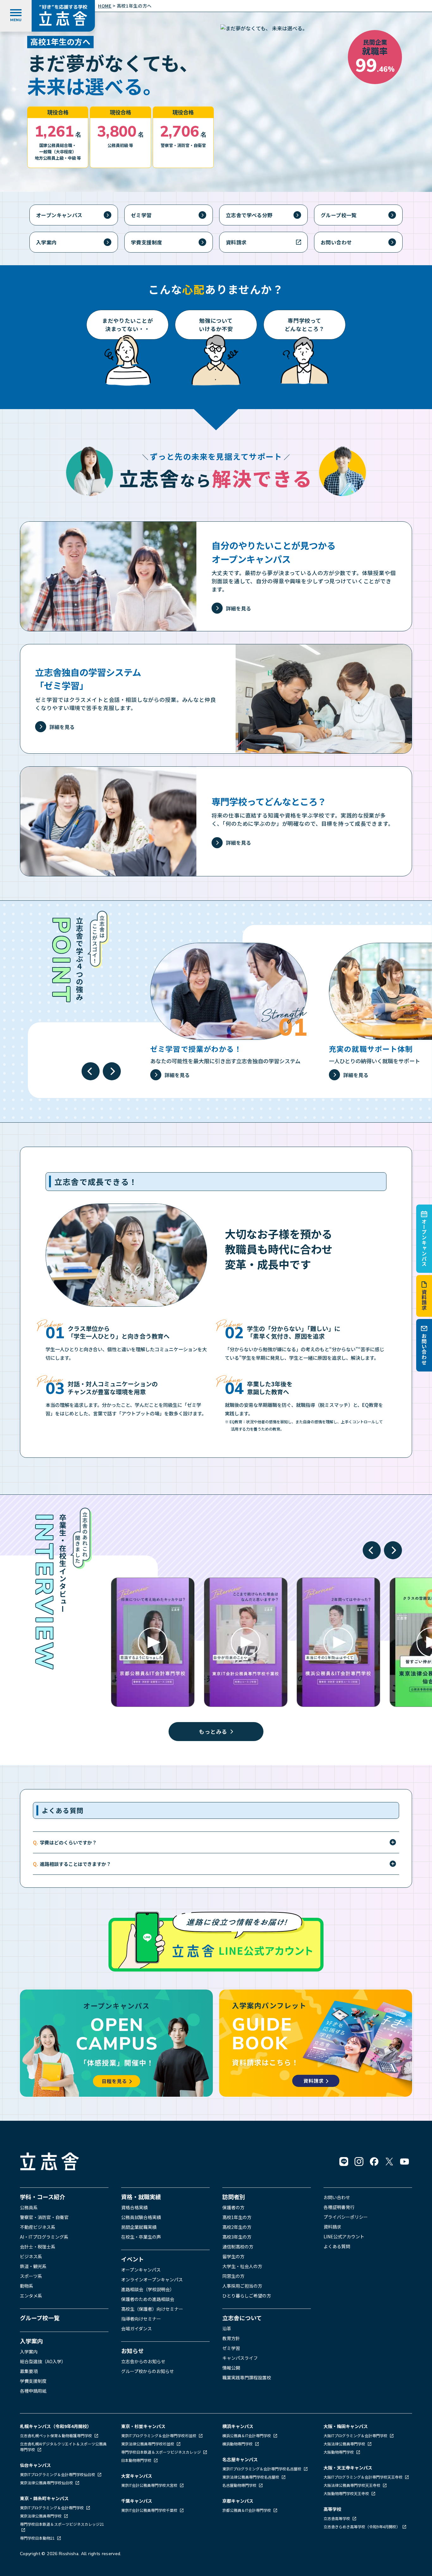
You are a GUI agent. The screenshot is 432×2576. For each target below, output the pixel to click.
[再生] (153, 1642)
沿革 (227, 2328)
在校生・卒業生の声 (141, 2237)
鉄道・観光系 (33, 2266)
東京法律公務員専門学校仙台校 (47, 2483)
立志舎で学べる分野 (249, 215)
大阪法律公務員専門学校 (345, 2444)
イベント (133, 2259)
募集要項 (29, 2371)
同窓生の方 (233, 2276)
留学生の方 (233, 2256)
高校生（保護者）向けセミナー (152, 2309)
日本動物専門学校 (137, 2460)
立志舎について (242, 2318)
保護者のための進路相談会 (148, 2299)
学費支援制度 (146, 242)
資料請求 (424, 1300)
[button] (91, 1071)
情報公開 (231, 2368)
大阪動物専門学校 (339, 2452)
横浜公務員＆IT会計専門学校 (247, 2435)
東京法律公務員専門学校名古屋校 (251, 2477)
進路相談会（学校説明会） (148, 2289)
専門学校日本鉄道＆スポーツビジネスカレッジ (161, 2452)
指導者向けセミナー (141, 2319)
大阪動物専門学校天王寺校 (347, 2493)
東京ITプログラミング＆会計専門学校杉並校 (159, 2435)
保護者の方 (233, 2207)
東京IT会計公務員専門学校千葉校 (150, 2510)
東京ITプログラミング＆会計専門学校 (52, 2508)
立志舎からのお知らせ (143, 2361)
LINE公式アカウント (344, 2236)
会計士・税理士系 (38, 2247)
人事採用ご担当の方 (242, 2286)
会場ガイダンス (136, 2328)
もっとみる (213, 1731)
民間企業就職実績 (139, 2227)
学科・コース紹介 (43, 2197)
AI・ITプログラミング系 (44, 2237)
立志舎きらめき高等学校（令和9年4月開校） (362, 2527)
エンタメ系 (31, 2296)
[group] (229, 1012)
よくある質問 (337, 2246)
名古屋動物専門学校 (240, 2485)
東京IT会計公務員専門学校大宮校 (150, 2485)
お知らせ (133, 2351)
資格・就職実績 (141, 2197)
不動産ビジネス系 (38, 2227)
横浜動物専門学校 (238, 2444)
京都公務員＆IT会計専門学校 (247, 2510)
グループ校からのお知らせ (148, 2371)
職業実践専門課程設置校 (247, 2377)
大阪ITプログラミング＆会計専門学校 (356, 2435)
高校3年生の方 (237, 2237)
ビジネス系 (31, 2256)
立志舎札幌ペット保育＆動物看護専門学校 (56, 2435)
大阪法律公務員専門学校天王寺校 (352, 2485)
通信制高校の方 (238, 2247)
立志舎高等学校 (337, 2518)
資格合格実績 (134, 2207)
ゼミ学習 (141, 215)
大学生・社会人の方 (242, 2266)
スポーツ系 (31, 2276)
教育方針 (231, 2338)
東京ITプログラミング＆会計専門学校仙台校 (58, 2474)
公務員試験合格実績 (141, 2217)
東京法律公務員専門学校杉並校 (148, 2444)
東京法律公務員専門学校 (41, 2516)
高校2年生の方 (237, 2227)
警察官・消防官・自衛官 (44, 2217)
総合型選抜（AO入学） (43, 2361)
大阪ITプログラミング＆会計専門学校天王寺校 (364, 2477)
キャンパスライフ (240, 2358)
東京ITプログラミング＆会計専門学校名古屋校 (262, 2469)
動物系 (27, 2286)
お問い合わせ (424, 1349)
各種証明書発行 (339, 2207)
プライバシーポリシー (346, 2217)
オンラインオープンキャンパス (152, 2279)
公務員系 (29, 2207)
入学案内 (46, 242)
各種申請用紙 (33, 2391)
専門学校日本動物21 (38, 2538)
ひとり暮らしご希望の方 (247, 2296)
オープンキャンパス (424, 1243)
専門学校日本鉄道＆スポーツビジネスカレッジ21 (62, 2524)
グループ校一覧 (339, 215)
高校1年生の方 (237, 2217)
